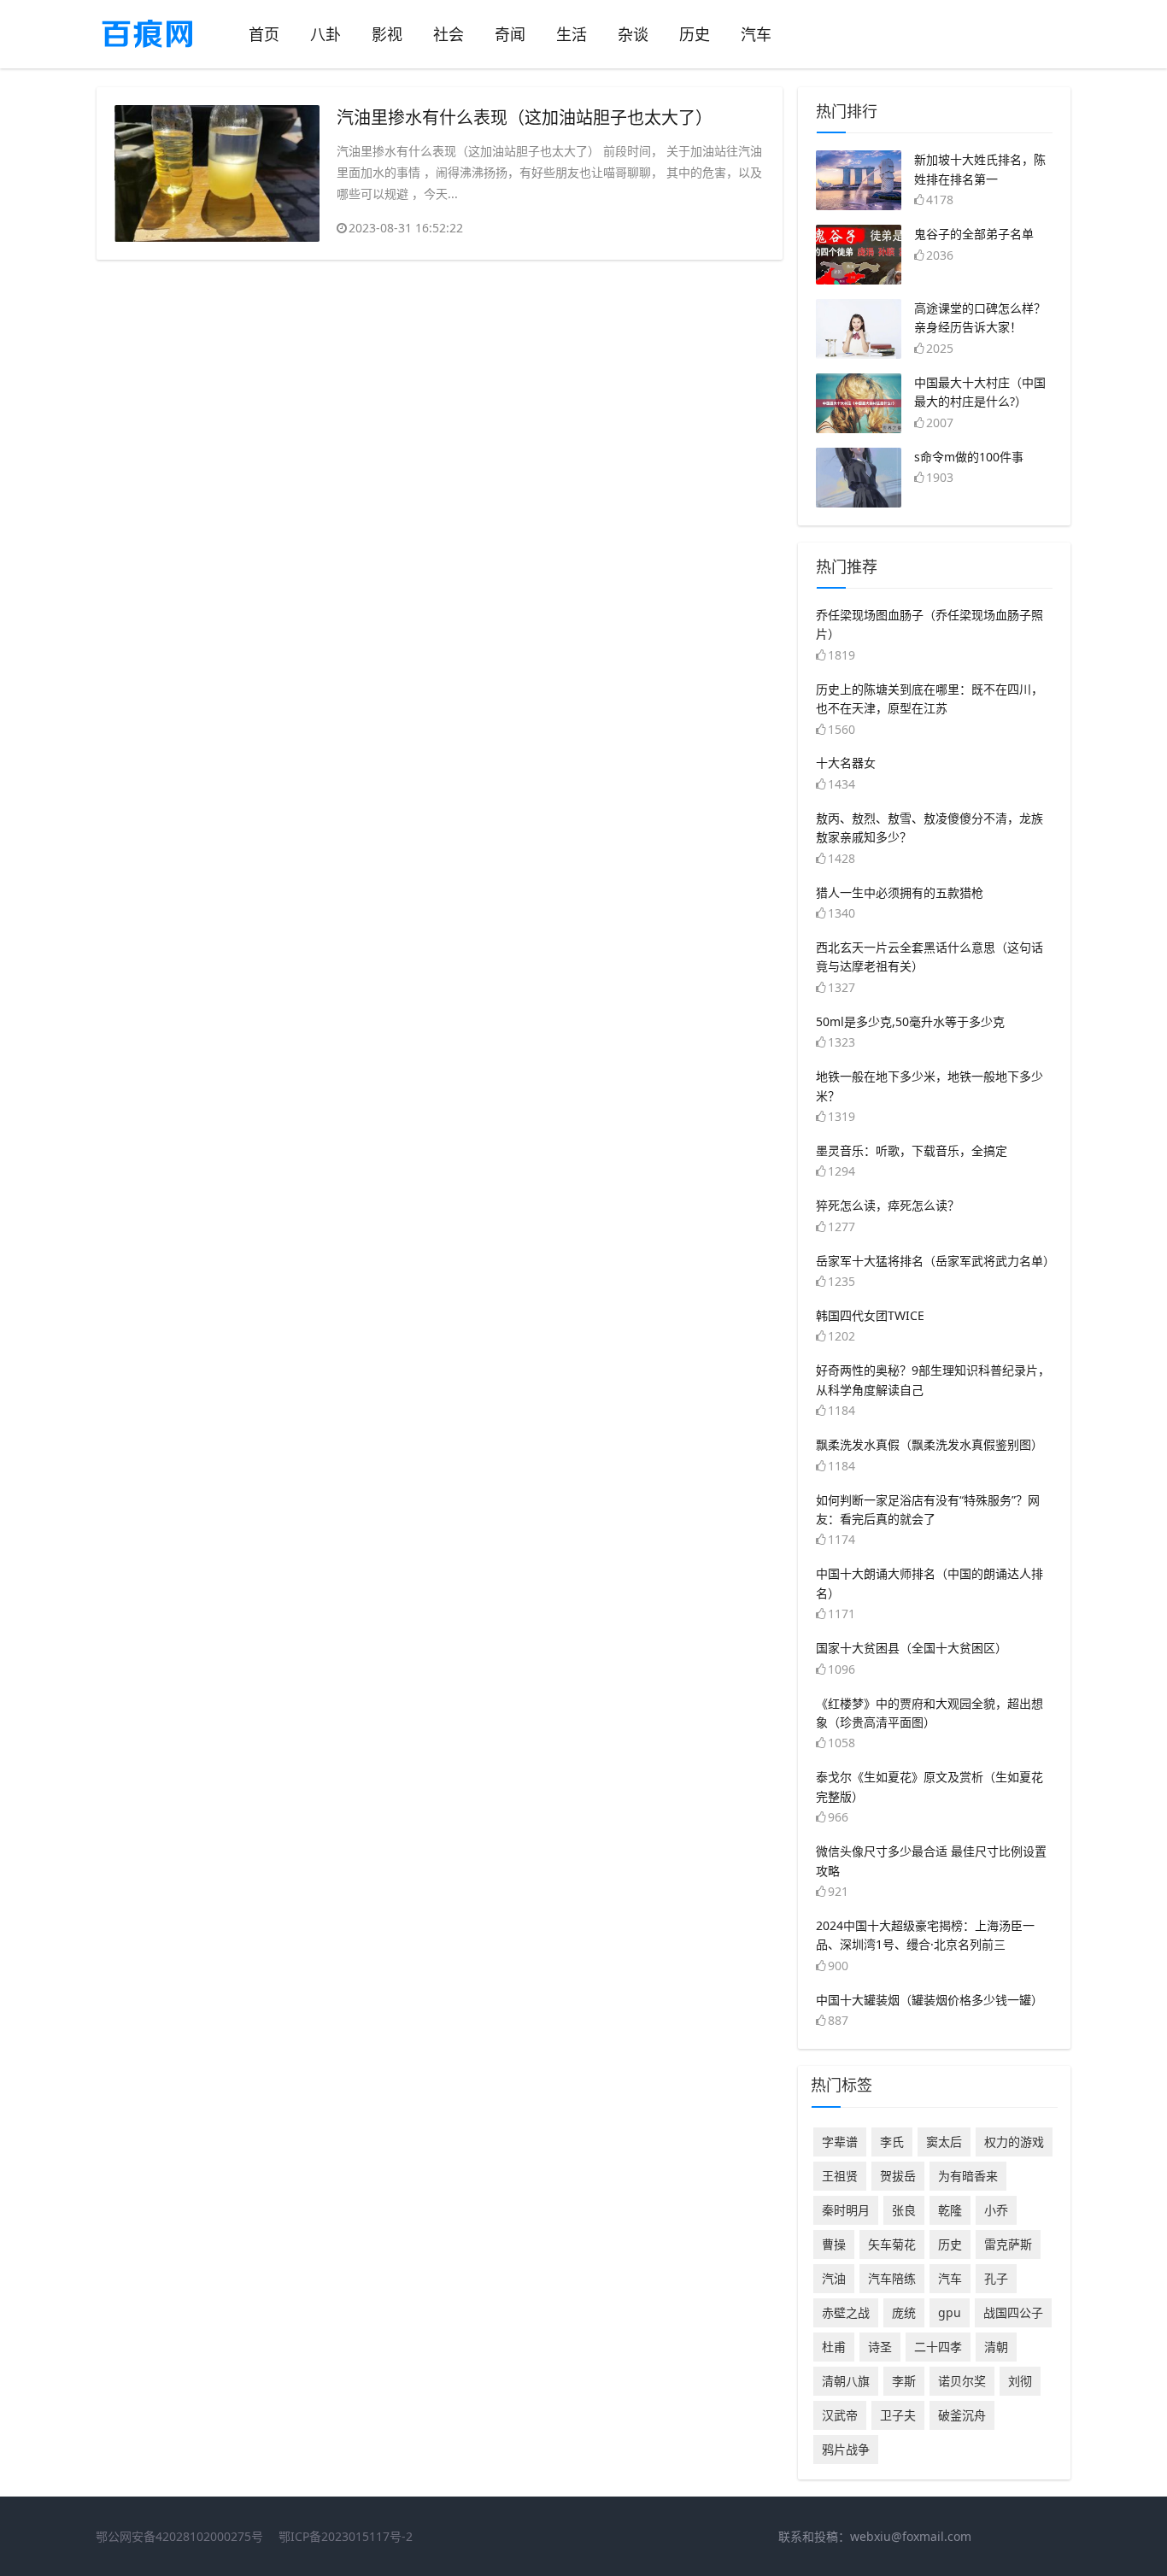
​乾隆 (950, 2210)
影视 (387, 34)
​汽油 (834, 2278)
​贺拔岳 (898, 2176)
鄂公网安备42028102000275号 (179, 2536)
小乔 (996, 2210)
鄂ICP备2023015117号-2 (346, 2536)
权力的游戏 (1014, 2142)
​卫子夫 (898, 2415)
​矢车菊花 (892, 2244)
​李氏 (892, 2142)
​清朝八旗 (846, 2381)
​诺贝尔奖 (962, 2381)
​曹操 (834, 2244)
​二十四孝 (938, 2347)
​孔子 (996, 2278)
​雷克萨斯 (1008, 2244)
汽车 (756, 34)
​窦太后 (944, 2142)
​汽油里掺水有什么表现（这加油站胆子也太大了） (525, 117)
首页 (264, 34)
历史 (695, 34)
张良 (904, 2210)
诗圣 (880, 2347)
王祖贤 (840, 2176)
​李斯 (904, 2381)
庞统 (904, 2312)
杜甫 (834, 2347)
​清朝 (996, 2347)
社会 (449, 34)
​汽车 (950, 2278)
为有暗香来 (968, 2176)
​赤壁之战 (846, 2312)
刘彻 (1020, 2381)
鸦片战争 (846, 2449)
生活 (572, 34)
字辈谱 (840, 2142)
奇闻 (510, 34)
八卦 (325, 34)
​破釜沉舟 (962, 2415)
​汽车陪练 (892, 2278)
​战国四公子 (1013, 2312)
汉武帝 (840, 2415)
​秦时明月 (846, 2210)
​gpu (950, 2312)
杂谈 (633, 34)
